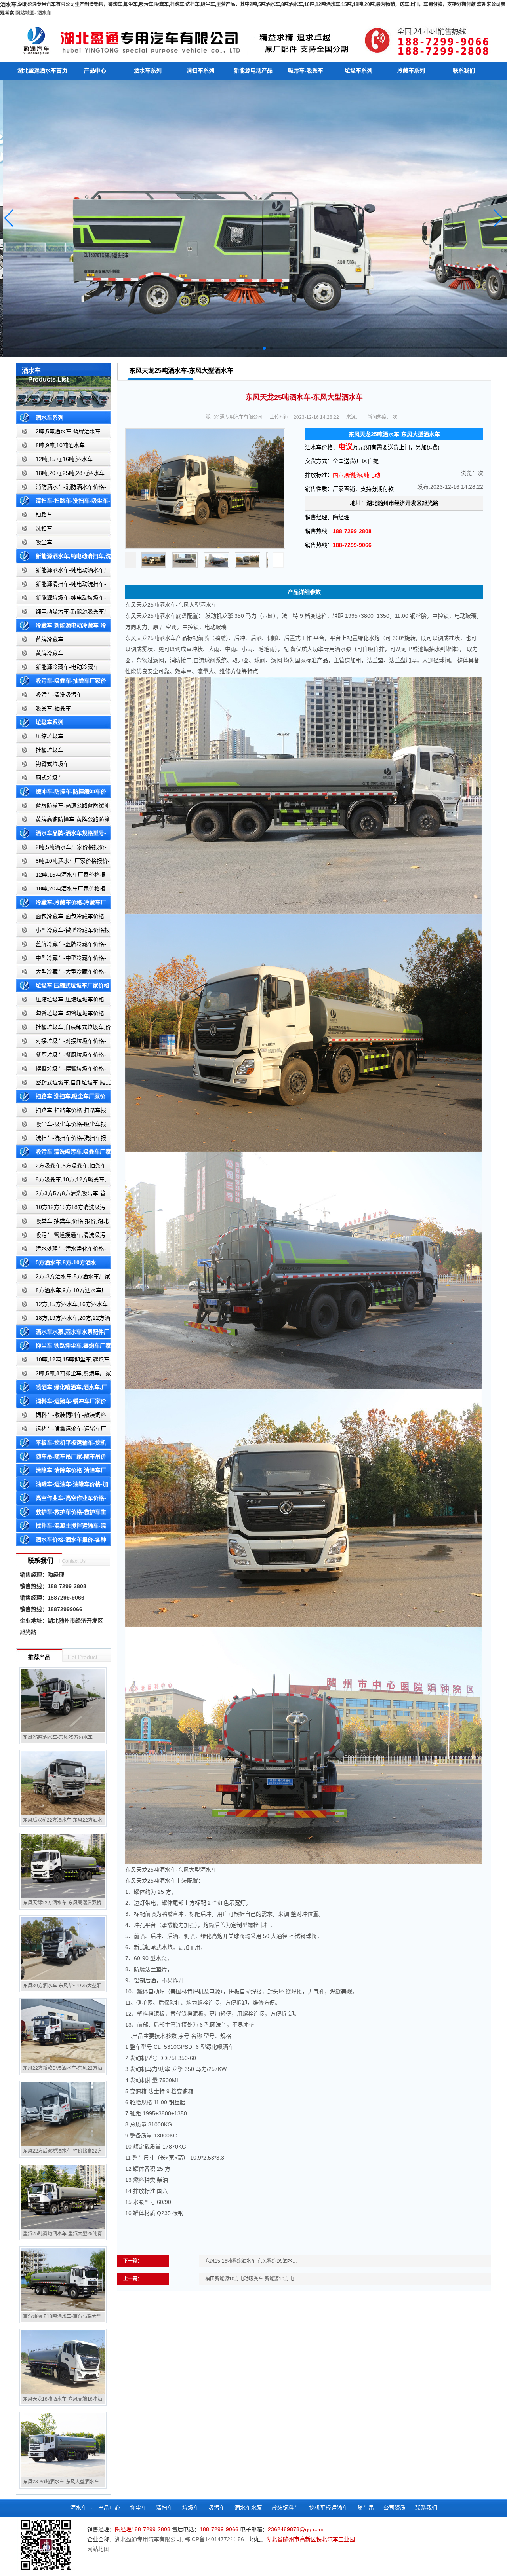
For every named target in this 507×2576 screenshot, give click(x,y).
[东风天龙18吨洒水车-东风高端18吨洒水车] (63, 2362)
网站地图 (25, 13)
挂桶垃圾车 (50, 750)
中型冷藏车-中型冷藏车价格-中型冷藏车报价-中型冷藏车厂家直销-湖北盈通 (62, 960)
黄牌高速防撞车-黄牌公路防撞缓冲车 (63, 821)
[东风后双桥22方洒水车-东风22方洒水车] (63, 1783)
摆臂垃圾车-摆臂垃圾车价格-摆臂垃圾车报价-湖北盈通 (61, 1070)
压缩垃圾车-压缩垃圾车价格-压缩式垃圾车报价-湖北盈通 (61, 1001)
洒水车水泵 (248, 2508)
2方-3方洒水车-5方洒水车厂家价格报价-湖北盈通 (63, 1278)
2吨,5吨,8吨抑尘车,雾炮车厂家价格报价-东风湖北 (63, 1375)
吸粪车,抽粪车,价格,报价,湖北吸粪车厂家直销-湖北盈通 (62, 1223)
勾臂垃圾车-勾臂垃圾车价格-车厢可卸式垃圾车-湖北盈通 (61, 1015)
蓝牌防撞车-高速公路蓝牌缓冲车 (63, 807)
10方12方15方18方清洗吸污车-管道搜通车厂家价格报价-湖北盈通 (62, 1209)
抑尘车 (138, 2508)
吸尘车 (44, 542)
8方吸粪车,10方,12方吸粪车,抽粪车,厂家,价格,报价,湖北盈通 (61, 1181)
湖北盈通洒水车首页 (42, 70)
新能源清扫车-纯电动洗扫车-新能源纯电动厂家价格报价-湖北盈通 (61, 586)
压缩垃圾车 (50, 736)
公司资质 (395, 2508)
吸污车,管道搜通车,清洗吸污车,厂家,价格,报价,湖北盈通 (61, 1237)
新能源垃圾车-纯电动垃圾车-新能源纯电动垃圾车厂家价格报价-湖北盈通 (61, 599)
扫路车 (44, 514)
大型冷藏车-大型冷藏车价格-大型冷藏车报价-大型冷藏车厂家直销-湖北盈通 (62, 973)
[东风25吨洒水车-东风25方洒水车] (63, 1700)
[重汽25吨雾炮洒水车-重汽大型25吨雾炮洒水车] (63, 2196)
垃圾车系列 (358, 70)
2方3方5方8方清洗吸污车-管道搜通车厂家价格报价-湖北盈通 (61, 1195)
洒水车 (44, 13)
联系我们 (464, 70)
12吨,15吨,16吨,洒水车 (64, 459)
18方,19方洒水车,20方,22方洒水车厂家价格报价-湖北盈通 (63, 1320)
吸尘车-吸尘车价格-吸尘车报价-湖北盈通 (61, 1126)
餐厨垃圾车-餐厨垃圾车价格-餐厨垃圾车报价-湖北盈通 (61, 1056)
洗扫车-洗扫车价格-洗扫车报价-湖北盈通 (61, 1140)
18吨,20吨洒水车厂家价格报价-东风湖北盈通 (61, 890)
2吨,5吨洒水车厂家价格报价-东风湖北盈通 (61, 849)
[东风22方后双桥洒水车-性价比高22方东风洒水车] (63, 2114)
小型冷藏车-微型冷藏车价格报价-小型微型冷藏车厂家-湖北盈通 (63, 932)
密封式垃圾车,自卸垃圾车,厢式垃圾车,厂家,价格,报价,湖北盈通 (63, 1084)
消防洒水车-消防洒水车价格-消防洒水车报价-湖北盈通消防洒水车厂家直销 (61, 489)
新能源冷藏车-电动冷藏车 (67, 667)
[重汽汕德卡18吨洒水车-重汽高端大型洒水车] (63, 2279)
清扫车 (164, 2508)
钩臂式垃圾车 (52, 764)
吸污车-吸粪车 (306, 70)
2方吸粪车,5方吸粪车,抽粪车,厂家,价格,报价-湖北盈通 (62, 1167)
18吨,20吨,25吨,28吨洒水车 (70, 473)
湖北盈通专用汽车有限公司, (150, 2539)
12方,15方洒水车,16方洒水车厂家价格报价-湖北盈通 (62, 1306)
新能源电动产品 (253, 70)
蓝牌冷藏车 (50, 639)
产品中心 (95, 70)
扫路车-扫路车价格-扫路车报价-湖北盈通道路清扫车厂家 (61, 1112)
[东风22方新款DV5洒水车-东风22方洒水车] (63, 2031)
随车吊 (366, 2508)
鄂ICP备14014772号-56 (214, 2539)
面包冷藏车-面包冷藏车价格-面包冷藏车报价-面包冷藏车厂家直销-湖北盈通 (62, 918)
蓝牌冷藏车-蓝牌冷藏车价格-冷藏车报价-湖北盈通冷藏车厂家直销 (61, 946)
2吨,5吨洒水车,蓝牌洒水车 (68, 431)
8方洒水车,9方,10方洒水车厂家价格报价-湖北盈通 (61, 1292)
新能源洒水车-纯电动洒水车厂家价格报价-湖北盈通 (63, 572)
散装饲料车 (286, 2508)
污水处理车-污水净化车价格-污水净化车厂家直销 (61, 1250)
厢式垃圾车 (50, 778)
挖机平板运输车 (328, 2508)
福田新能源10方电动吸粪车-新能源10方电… (252, 2279)
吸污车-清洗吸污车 (59, 695)
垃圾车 (191, 2508)
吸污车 (217, 2508)
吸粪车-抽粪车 (53, 708)
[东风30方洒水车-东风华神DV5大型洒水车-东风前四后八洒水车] (63, 1948)
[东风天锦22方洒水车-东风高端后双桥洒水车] (63, 1866)
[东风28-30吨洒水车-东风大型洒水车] (63, 2445)
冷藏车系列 (411, 70)
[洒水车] (253, 39)
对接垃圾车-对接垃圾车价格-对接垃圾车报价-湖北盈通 (61, 1043)
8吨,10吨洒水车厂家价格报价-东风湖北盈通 (63, 863)
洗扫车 (44, 528)
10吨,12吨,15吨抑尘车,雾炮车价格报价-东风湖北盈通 (63, 1361)
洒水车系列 (148, 70)
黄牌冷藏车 (50, 653)
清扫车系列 (200, 70)
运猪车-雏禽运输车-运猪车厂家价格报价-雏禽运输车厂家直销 (61, 1430)
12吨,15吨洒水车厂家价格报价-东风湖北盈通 (61, 876)
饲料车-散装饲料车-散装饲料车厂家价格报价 (61, 1417)
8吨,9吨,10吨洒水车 (60, 445)
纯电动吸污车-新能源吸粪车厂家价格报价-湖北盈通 (63, 613)
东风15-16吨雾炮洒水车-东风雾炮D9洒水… (251, 2261)
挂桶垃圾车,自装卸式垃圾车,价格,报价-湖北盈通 (63, 1029)
